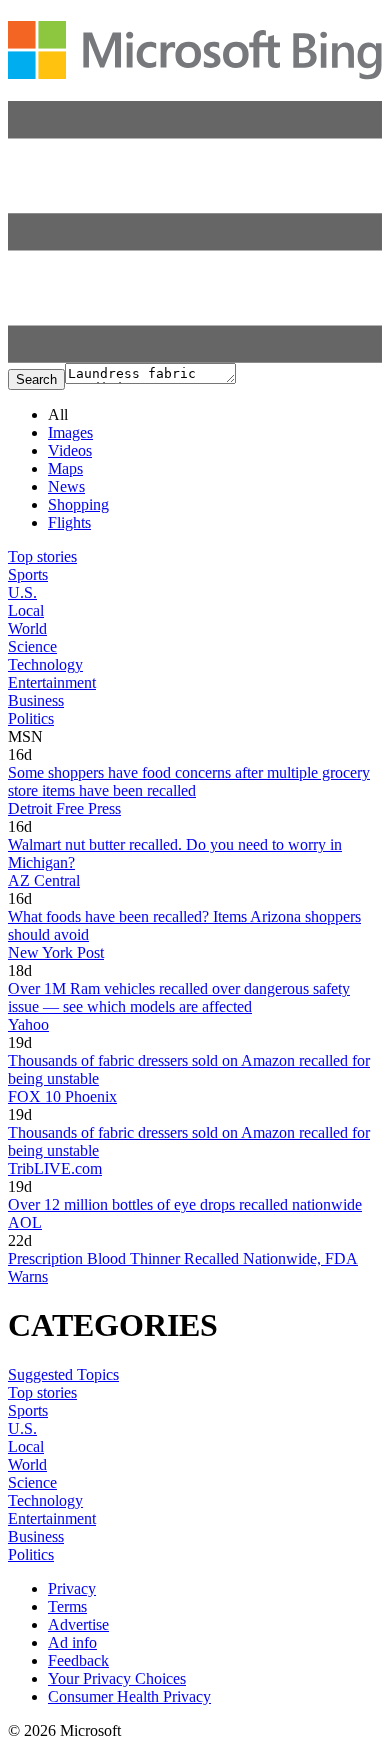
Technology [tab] (45, 664)
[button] (195, 357)
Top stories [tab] (42, 556)
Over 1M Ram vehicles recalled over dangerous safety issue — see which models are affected (179, 997)
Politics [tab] (31, 718)
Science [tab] (32, 646)
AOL (25, 1222)
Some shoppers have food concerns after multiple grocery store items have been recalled (189, 781)
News (66, 486)
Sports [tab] (28, 574)
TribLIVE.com (55, 1168)
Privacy (72, 1588)
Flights (69, 522)
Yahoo (28, 1024)
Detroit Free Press (64, 808)
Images (70, 432)
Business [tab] (36, 700)
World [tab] (27, 628)
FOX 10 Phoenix (62, 1096)
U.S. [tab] (22, 592)
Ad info (72, 1642)
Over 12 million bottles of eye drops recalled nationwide (185, 1204)
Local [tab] (26, 610)
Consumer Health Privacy (129, 1696)
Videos (70, 450)
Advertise (78, 1624)
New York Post (56, 952)
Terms (67, 1606)
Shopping (78, 504)
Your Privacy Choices (117, 1678)
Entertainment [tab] (52, 682)
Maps (65, 468)
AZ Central (44, 880)
